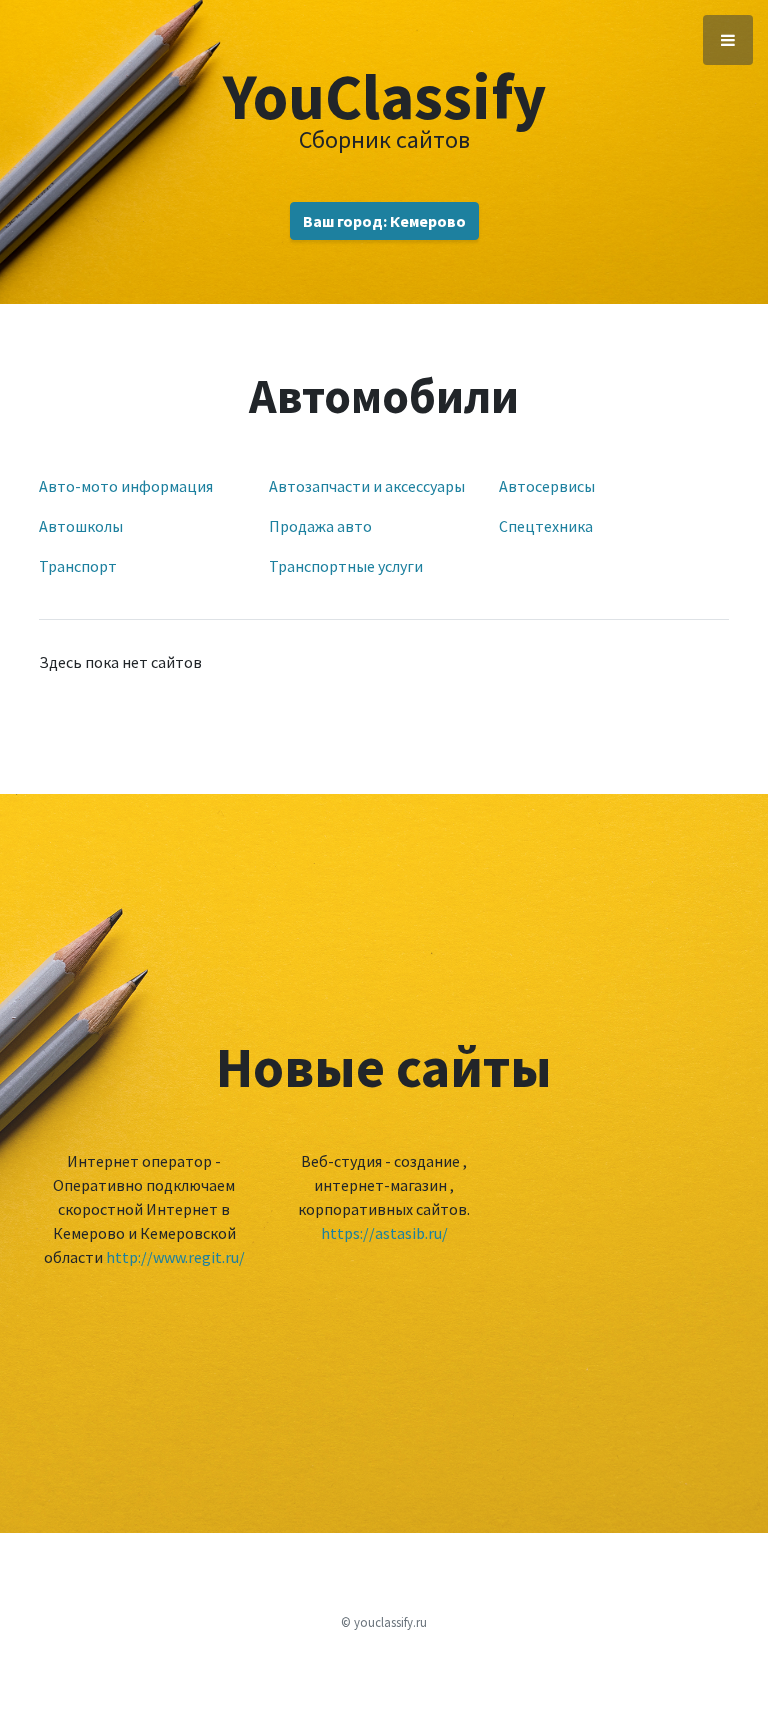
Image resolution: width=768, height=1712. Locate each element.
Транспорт (78, 566)
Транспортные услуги (346, 566)
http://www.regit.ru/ (175, 1257)
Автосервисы (547, 486)
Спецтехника (546, 526)
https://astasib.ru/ (384, 1233)
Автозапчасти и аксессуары (367, 486)
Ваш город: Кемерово (384, 221)
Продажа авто (320, 526)
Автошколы (81, 526)
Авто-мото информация (126, 486)
